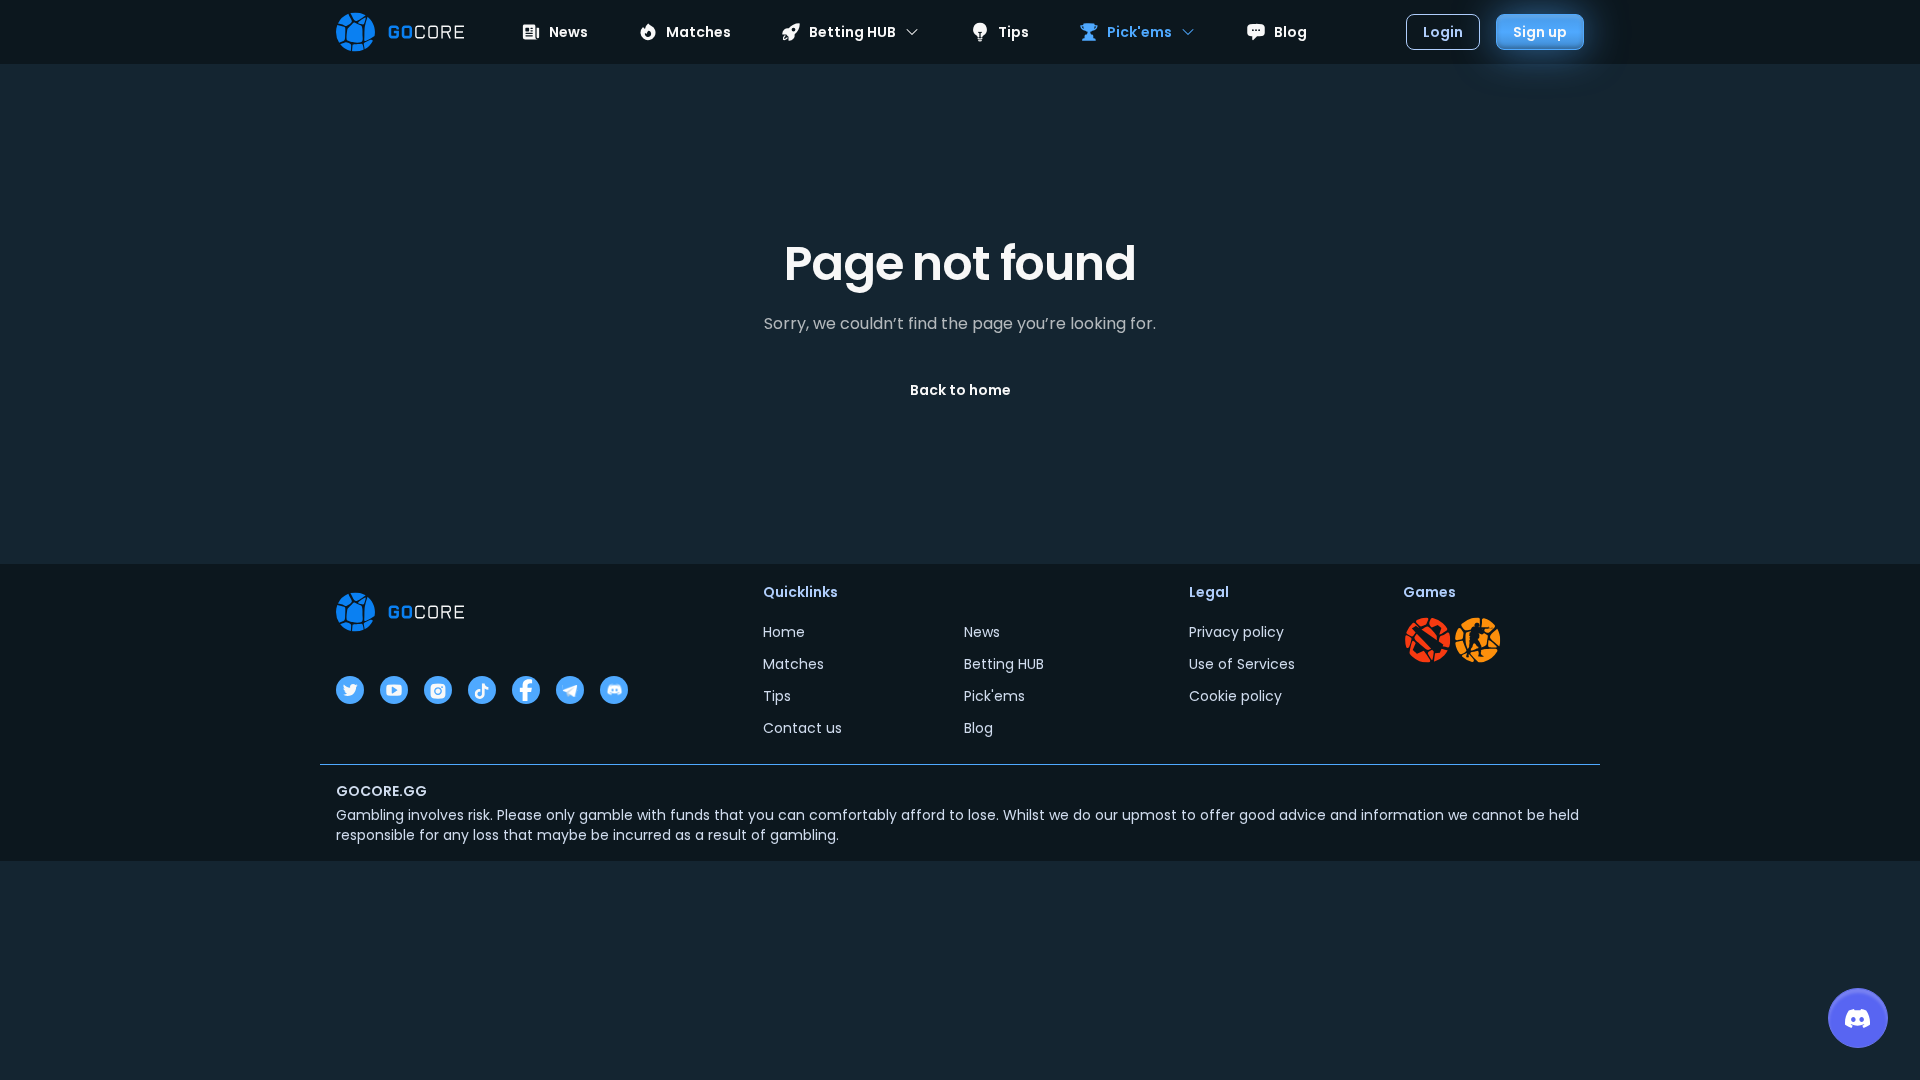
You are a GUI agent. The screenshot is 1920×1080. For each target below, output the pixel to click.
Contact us (802, 728)
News (568, 32)
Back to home (960, 390)
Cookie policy (1235, 696)
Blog (1290, 32)
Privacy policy (1236, 632)
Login (1443, 32)
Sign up (1540, 32)
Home (784, 632)
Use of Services (1242, 664)
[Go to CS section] (1478, 640)
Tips (1013, 32)
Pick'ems (994, 696)
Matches (698, 32)
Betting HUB (1004, 664)
